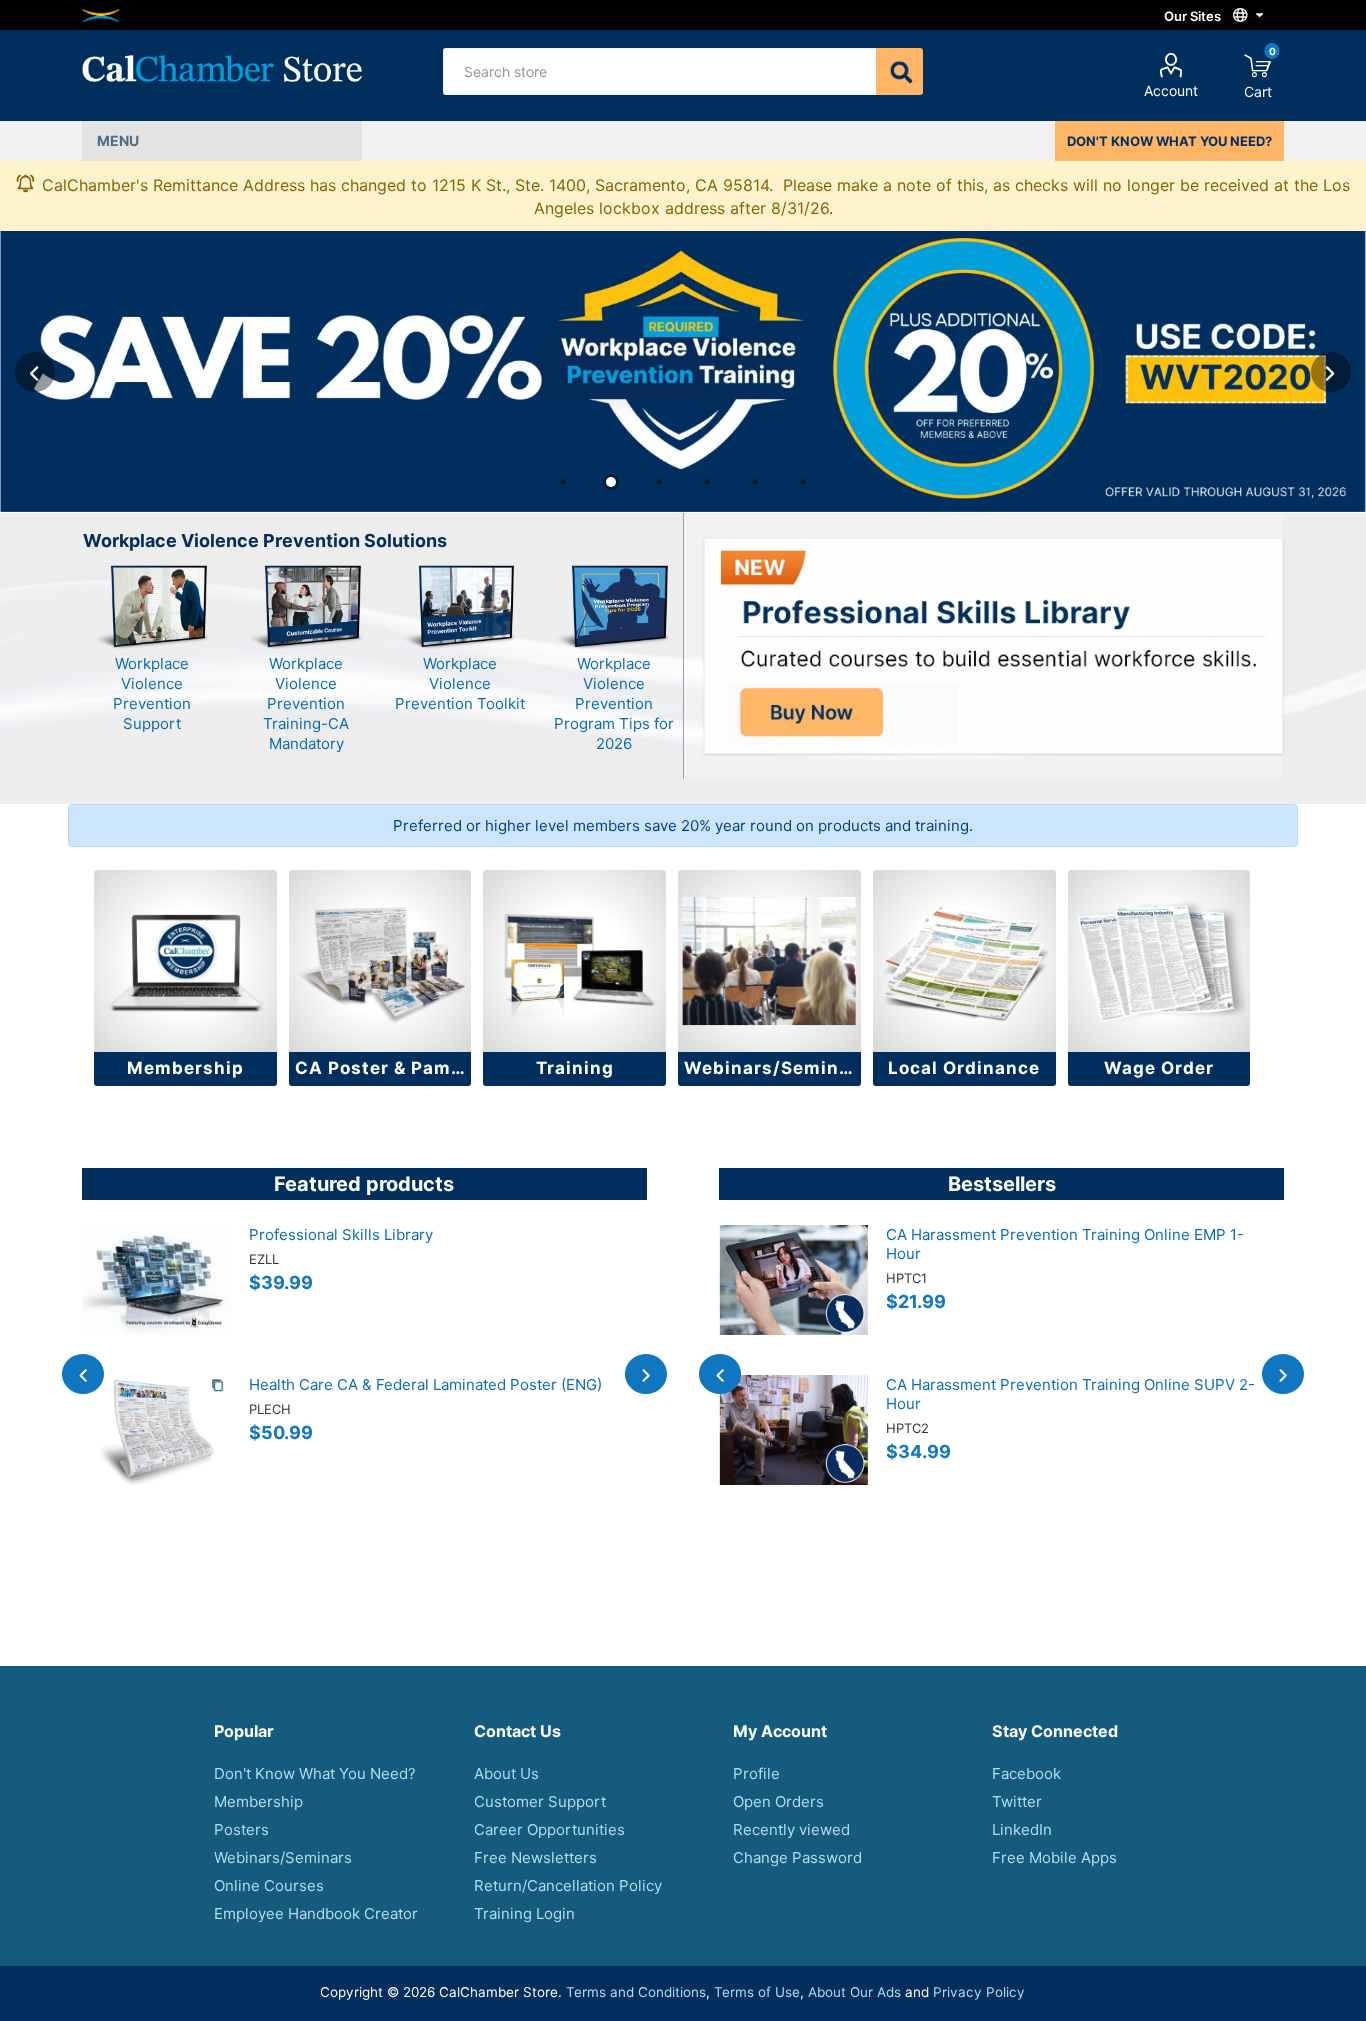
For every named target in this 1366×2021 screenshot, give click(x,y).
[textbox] (660, 71)
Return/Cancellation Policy (568, 1885)
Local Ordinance (964, 1068)
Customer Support (540, 1801)
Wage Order (1159, 1068)
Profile (756, 1773)
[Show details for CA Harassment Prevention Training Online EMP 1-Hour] (794, 1300)
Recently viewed (791, 1829)
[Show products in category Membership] (185, 961)
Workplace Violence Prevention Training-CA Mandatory (306, 703)
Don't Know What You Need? (315, 1773)
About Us (506, 1773)
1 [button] (563, 482)
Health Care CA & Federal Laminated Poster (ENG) (425, 1384)
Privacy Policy (979, 1992)
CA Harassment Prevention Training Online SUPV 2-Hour (1070, 1394)
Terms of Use (757, 1992)
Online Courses (269, 1885)
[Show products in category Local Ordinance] (964, 961)
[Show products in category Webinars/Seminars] (769, 961)
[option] (683, 371)
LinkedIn (1022, 1829)
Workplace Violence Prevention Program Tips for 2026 (614, 703)
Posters (241, 1829)
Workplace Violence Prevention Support (152, 693)
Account (1171, 90)
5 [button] (755, 482)
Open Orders (778, 1801)
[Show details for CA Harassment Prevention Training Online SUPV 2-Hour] (794, 1450)
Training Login (524, 1913)
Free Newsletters (535, 1857)
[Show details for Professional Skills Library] (157, 1300)
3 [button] (659, 482)
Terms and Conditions (636, 1992)
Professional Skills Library (341, 1234)
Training (575, 1068)
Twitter (1017, 1801)
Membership (185, 1068)
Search (899, 71)
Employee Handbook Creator (316, 1913)
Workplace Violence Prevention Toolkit (460, 683)
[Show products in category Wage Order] (1159, 961)
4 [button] (707, 482)
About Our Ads (854, 1992)
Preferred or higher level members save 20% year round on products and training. (683, 825)
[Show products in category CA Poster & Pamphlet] (380, 961)
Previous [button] (35, 372)
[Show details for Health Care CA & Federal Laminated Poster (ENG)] (157, 1450)
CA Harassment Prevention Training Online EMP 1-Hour (1065, 1244)
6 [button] (803, 482)
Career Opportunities (549, 1829)
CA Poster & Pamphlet (383, 1068)
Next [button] (1331, 372)
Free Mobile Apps (1054, 1857)
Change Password (797, 1857)
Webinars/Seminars (772, 1068)
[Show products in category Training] (574, 961)
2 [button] (611, 482)
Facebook (1026, 1773)
